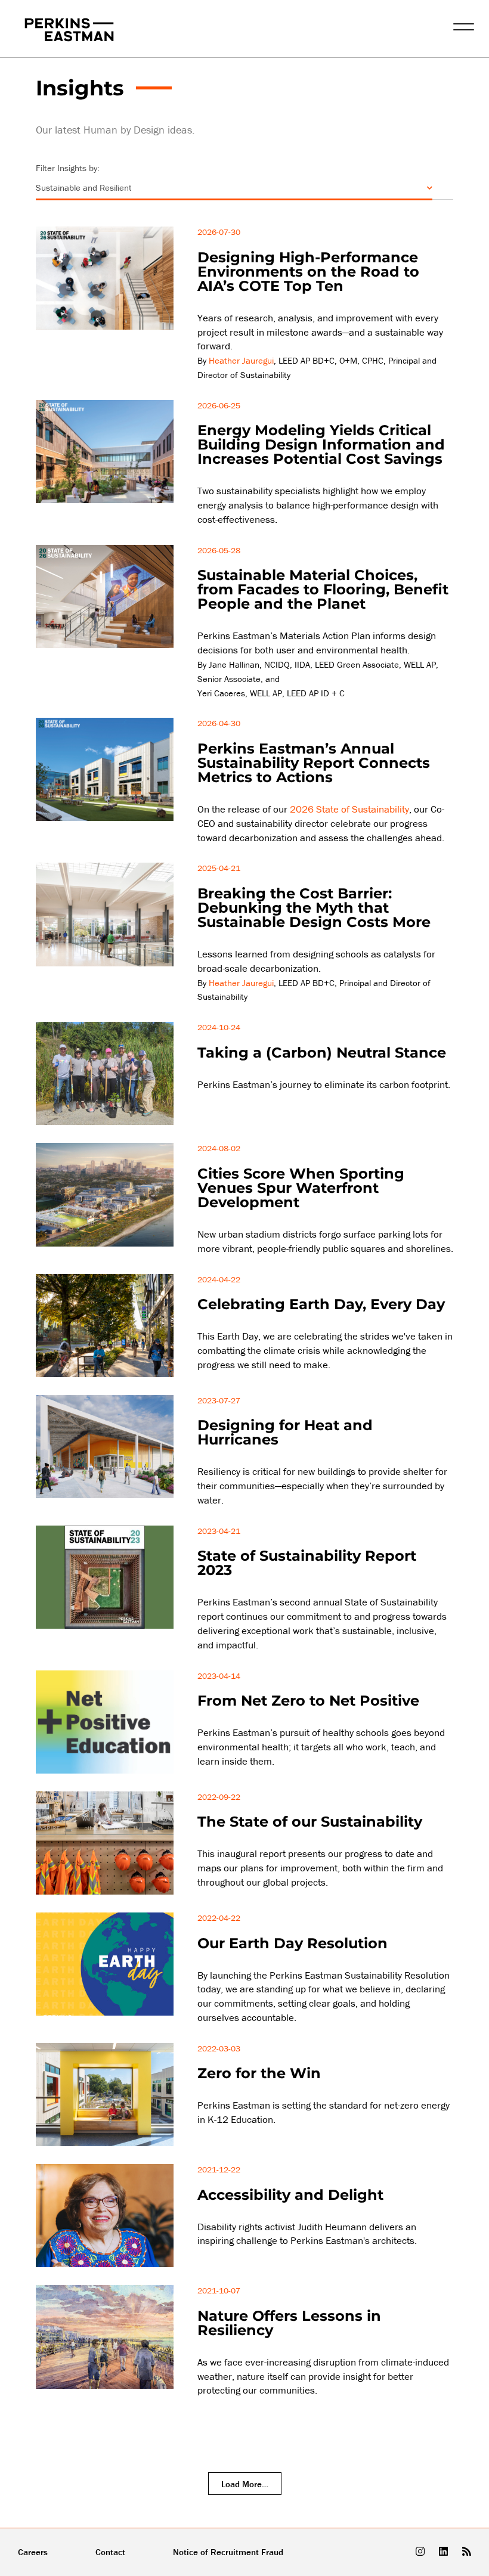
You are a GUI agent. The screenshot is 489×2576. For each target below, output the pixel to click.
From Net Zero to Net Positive (308, 1701)
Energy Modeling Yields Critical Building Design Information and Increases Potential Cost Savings (321, 444)
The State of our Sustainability (310, 1822)
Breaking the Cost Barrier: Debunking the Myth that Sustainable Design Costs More (314, 908)
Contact (110, 2552)
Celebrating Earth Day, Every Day (321, 1304)
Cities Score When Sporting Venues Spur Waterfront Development (301, 1188)
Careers (33, 2552)
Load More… (245, 2484)
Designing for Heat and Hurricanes (285, 1432)
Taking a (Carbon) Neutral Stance (322, 1053)
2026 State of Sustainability (349, 809)
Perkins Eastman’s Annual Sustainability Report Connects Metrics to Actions (314, 763)
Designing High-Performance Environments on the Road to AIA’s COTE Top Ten (308, 272)
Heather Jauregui (241, 360)
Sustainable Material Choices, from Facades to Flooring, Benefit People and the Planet (323, 589)
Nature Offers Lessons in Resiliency (289, 2323)
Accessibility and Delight (290, 2195)
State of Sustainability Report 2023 (307, 1563)
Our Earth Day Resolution (293, 1943)
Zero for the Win (259, 2073)
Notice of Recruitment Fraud (228, 2552)
